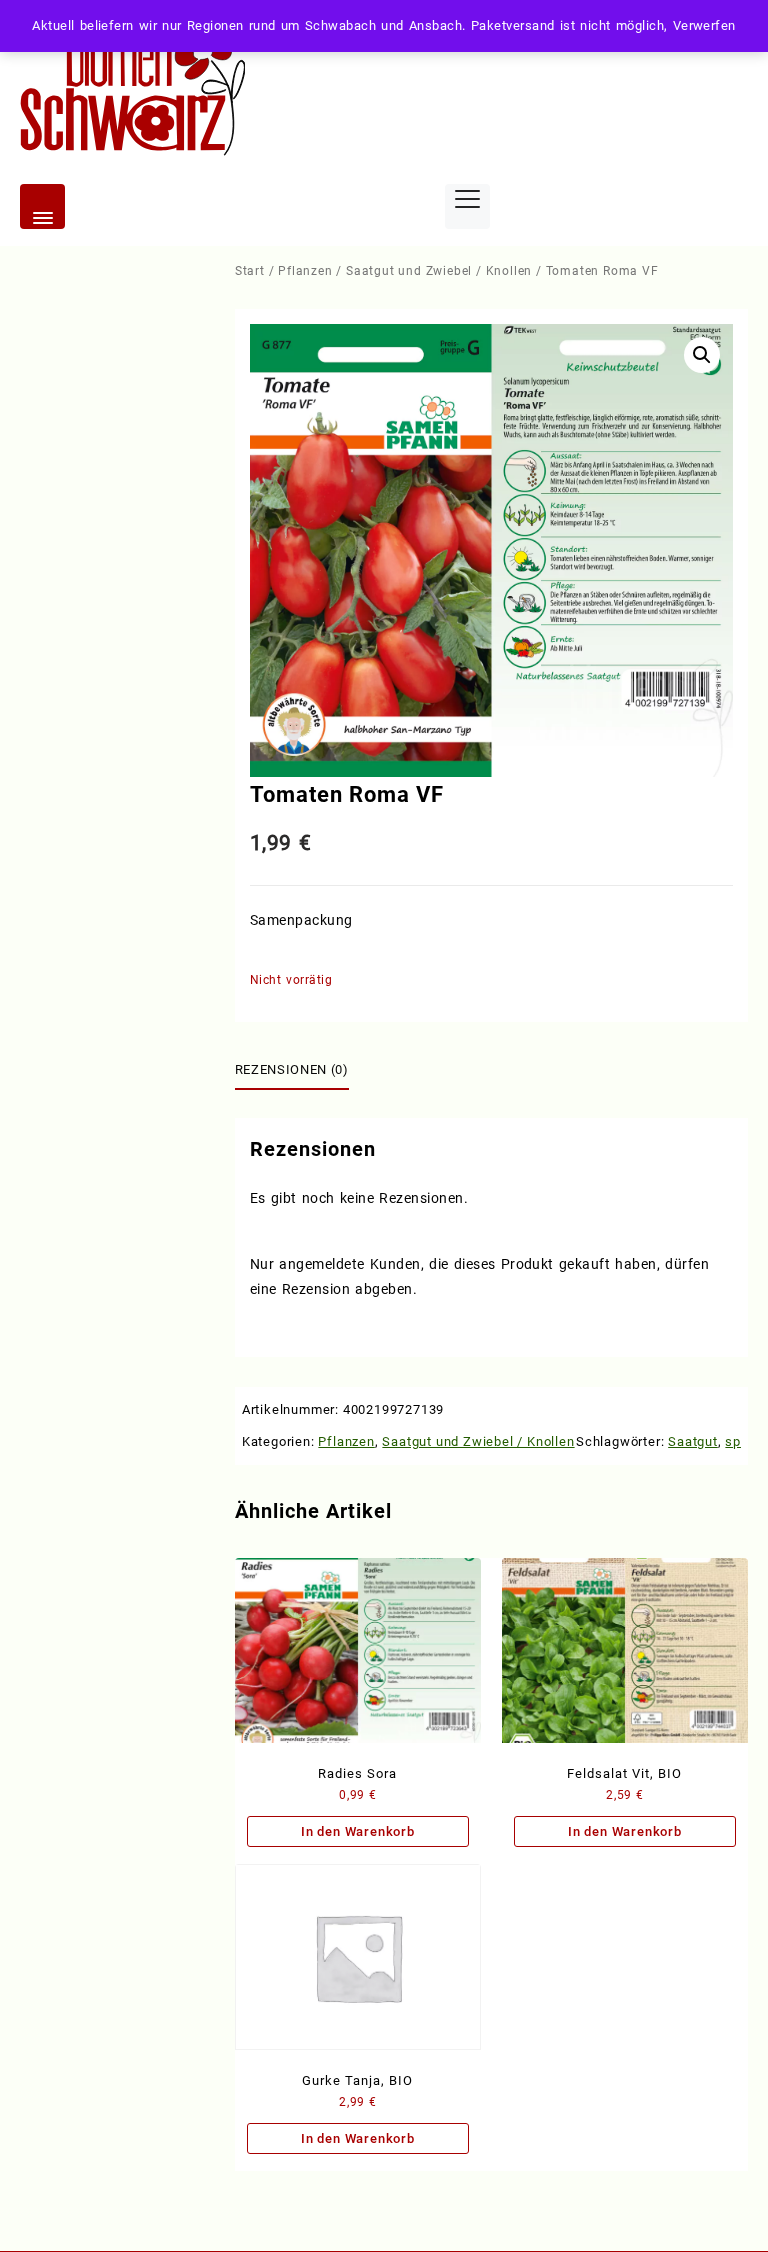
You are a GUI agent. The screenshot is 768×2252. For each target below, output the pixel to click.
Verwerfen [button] (704, 25)
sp (733, 1441)
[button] (702, 355)
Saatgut (693, 1441)
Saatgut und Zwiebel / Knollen (439, 271)
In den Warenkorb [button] (358, 1831)
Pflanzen (305, 271)
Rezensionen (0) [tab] (292, 1069)
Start (250, 271)
